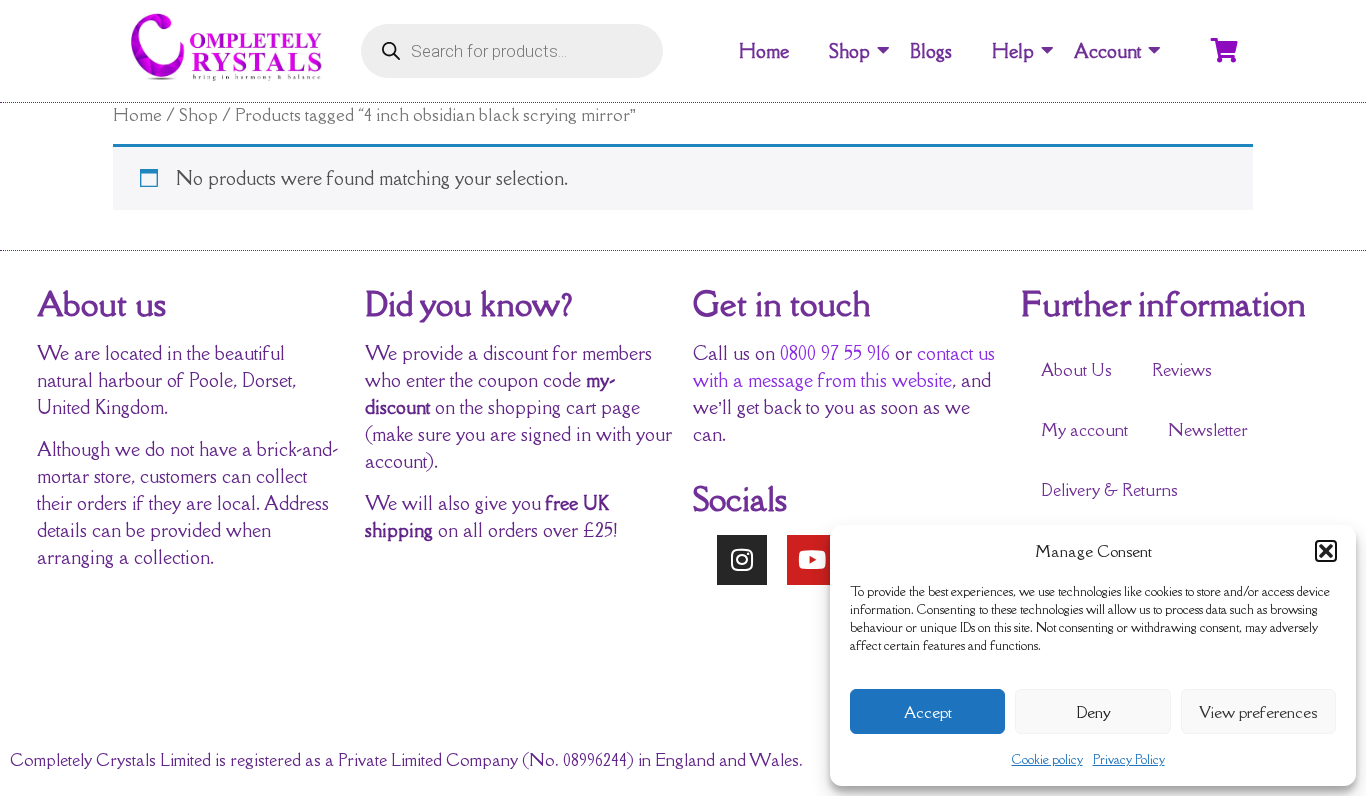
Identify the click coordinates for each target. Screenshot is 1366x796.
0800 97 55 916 (835, 353)
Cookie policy (1047, 759)
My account (1084, 430)
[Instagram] (742, 560)
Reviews (1182, 370)
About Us (1076, 370)
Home (764, 51)
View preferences (1258, 712)
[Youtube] (812, 560)
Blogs (931, 51)
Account (1107, 51)
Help (1013, 51)
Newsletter (1208, 430)
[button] (1326, 551)
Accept (928, 712)
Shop (849, 51)
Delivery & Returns (1109, 490)
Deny (1093, 712)
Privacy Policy (1129, 759)
